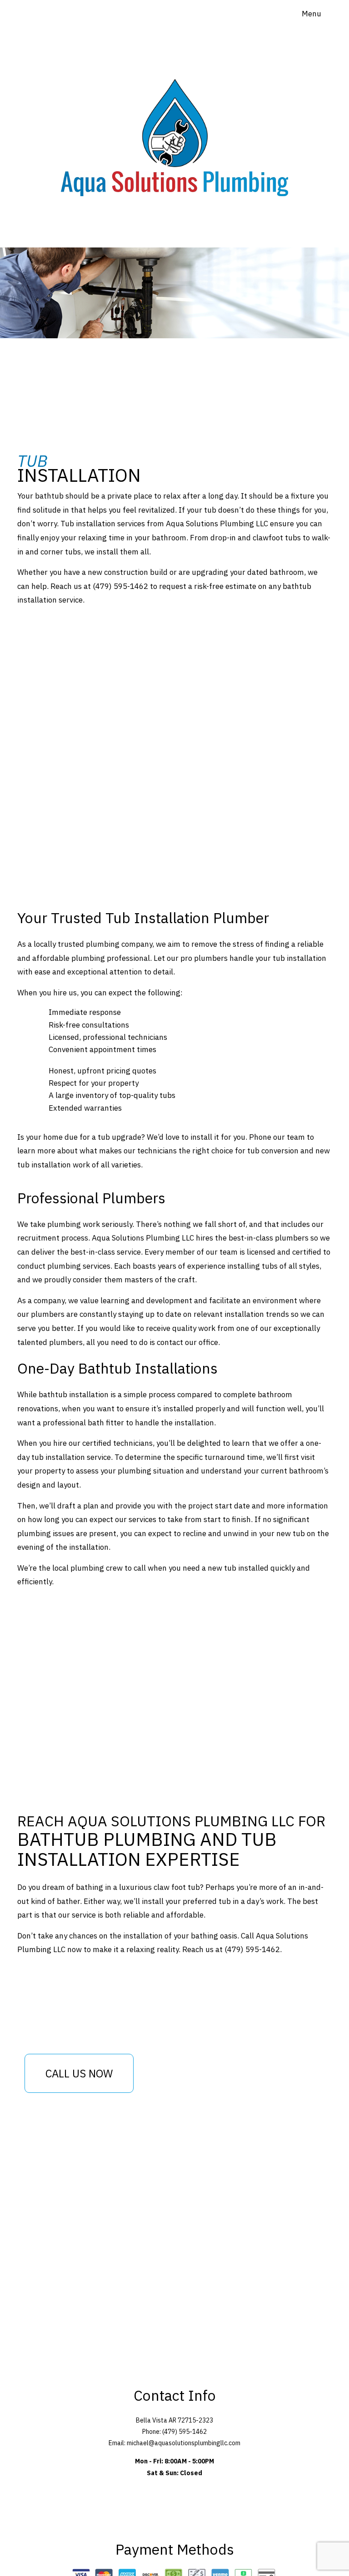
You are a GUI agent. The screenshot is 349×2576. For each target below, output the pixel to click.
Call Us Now (79, 2073)
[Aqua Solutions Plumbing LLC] (174, 123)
